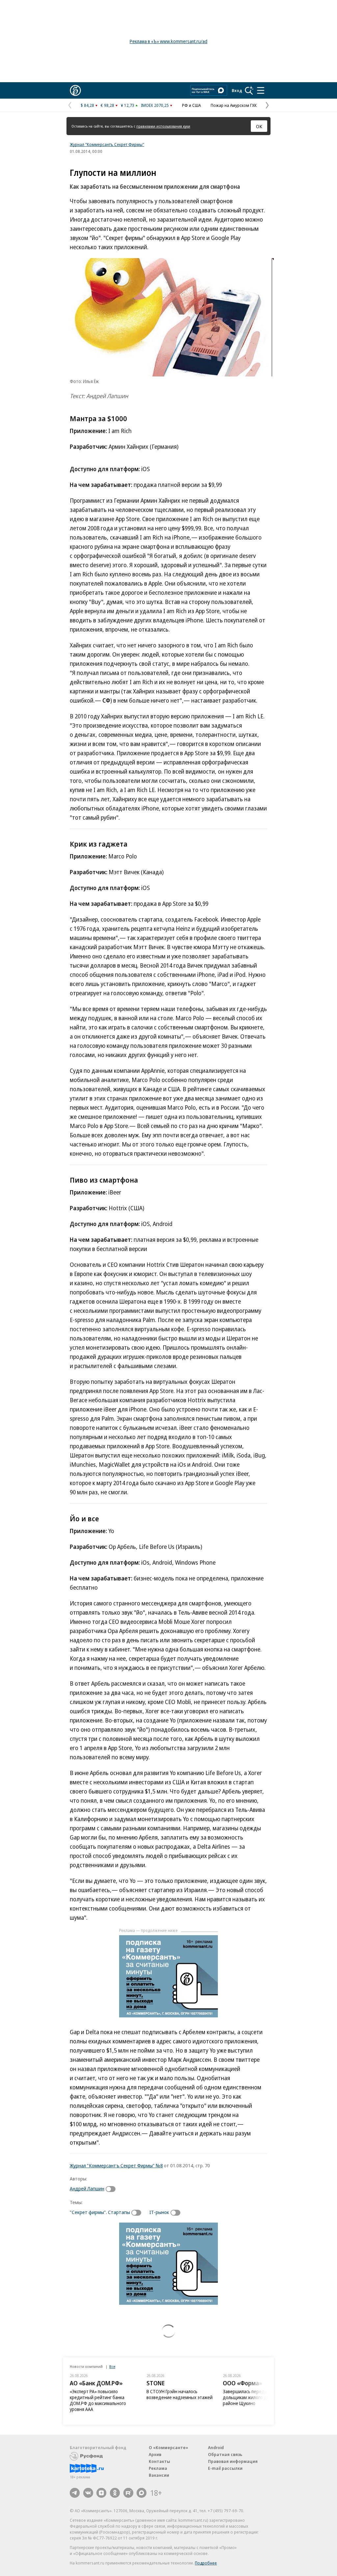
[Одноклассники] (115, 2493)
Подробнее (206, 2563)
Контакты (159, 2461)
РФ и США (191, 105)
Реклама (158, 2468)
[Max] (142, 2493)
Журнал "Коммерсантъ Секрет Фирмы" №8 (116, 2165)
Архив (155, 2454)
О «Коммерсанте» (168, 2447)
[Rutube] (128, 2493)
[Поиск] (249, 90)
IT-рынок (159, 2212)
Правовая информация (233, 2461)
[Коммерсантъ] (75, 90)
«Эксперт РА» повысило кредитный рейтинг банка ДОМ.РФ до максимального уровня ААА (98, 2400)
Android (216, 2447)
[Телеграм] (75, 2493)
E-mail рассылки (225, 2468)
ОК (259, 126)
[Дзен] (101, 2493)
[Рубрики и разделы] (261, 90)
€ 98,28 (107, 105)
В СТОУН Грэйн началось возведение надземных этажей (180, 2394)
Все (112, 2366)
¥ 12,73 (128, 105)
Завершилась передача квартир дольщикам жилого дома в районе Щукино (256, 2397)
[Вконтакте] (88, 2493)
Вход (237, 90)
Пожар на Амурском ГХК (234, 105)
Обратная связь (225, 2454)
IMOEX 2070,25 (155, 105)
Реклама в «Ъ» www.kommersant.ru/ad (168, 41)
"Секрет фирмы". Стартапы (100, 2212)
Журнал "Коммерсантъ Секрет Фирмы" (107, 144)
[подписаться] (112, 2189)
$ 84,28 (87, 105)
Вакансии (159, 2475)
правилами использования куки (163, 126)
